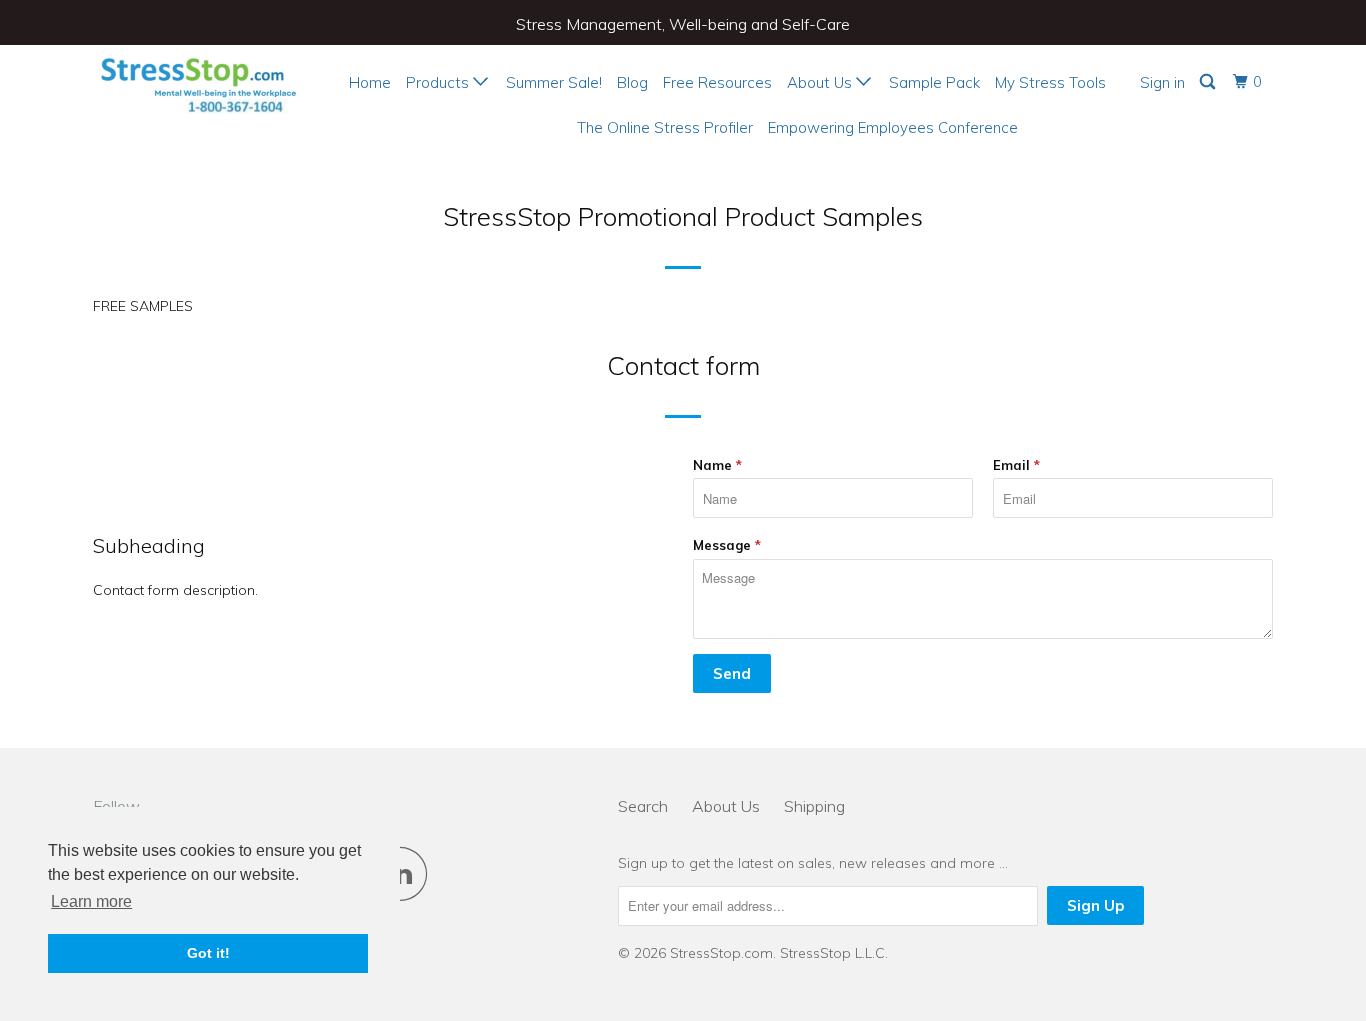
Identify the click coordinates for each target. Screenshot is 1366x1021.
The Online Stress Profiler (665, 127)
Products (439, 82)
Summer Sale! (554, 82)
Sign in (1162, 82)
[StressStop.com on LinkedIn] (406, 873)
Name (717, 465)
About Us (821, 82)
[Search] (1209, 82)
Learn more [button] (91, 901)
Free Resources (717, 82)
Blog (632, 82)
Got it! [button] (208, 953)
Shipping (814, 806)
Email (1016, 465)
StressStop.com (721, 953)
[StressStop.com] (195, 82)
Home (370, 82)
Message (727, 545)
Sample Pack (934, 82)
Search (643, 806)
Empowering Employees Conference (893, 127)
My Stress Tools (1050, 82)
